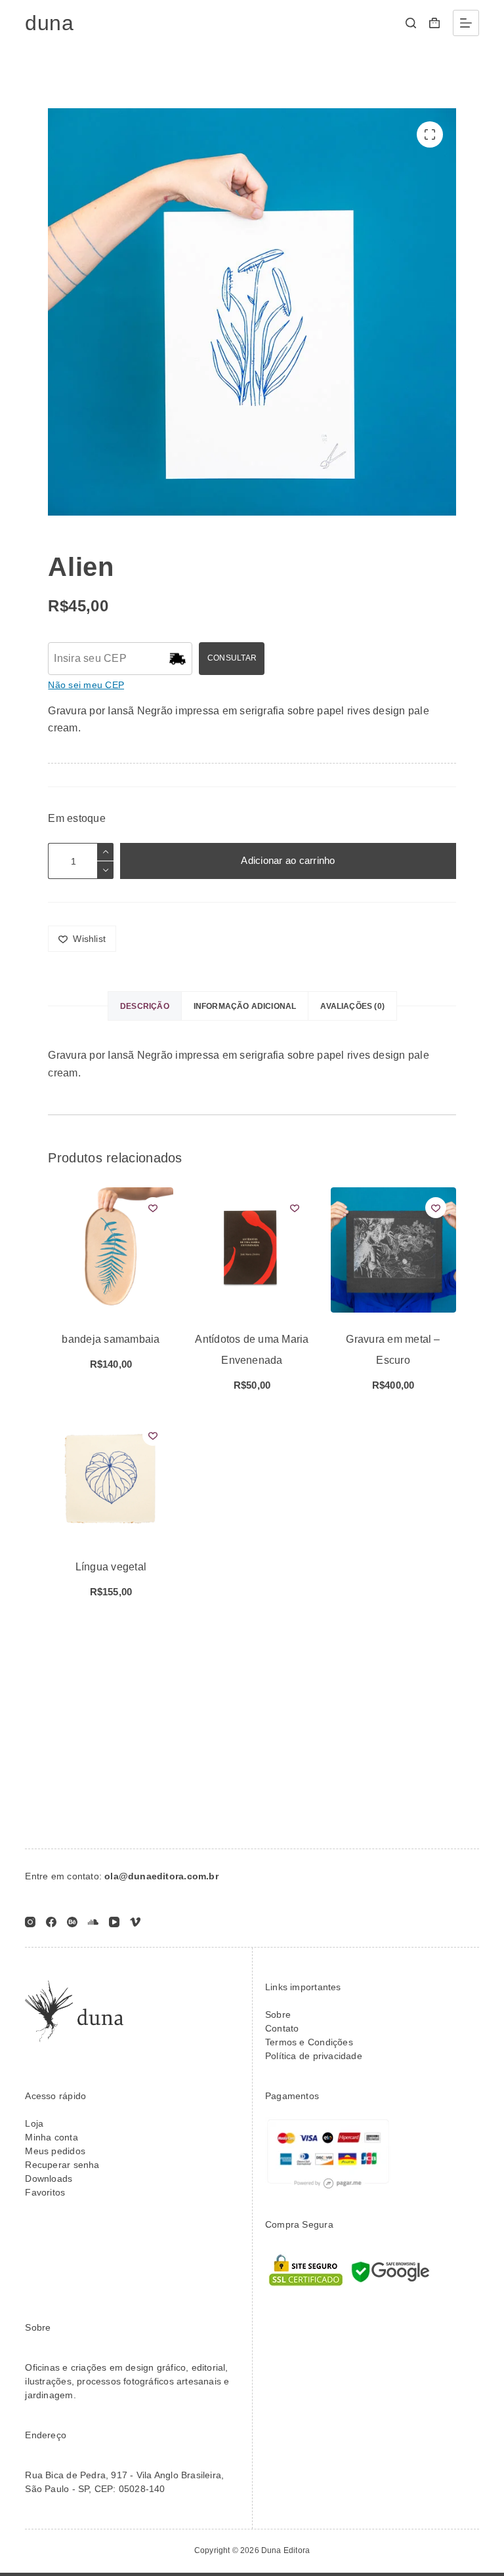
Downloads (49, 2178)
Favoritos (45, 2192)
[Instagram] (30, 1922)
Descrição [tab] (145, 1006)
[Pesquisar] (411, 23)
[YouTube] (114, 1922)
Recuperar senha (62, 2165)
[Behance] (72, 1922)
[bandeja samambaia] (111, 1250)
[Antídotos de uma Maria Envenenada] (252, 1250)
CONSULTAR (232, 658)
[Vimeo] (135, 1922)
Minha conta (51, 2137)
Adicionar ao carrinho (288, 860)
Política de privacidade (314, 2056)
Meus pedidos (55, 2151)
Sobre (278, 2014)
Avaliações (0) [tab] (352, 1006)
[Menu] (466, 23)
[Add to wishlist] (153, 1208)
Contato (282, 2028)
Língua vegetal (111, 1567)
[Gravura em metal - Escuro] (393, 1250)
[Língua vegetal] (111, 1478)
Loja (34, 2123)
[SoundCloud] (93, 1922)
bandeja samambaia (111, 1339)
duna (49, 23)
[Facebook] (51, 1922)
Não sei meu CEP (86, 685)
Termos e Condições (309, 2042)
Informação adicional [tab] (245, 1006)
